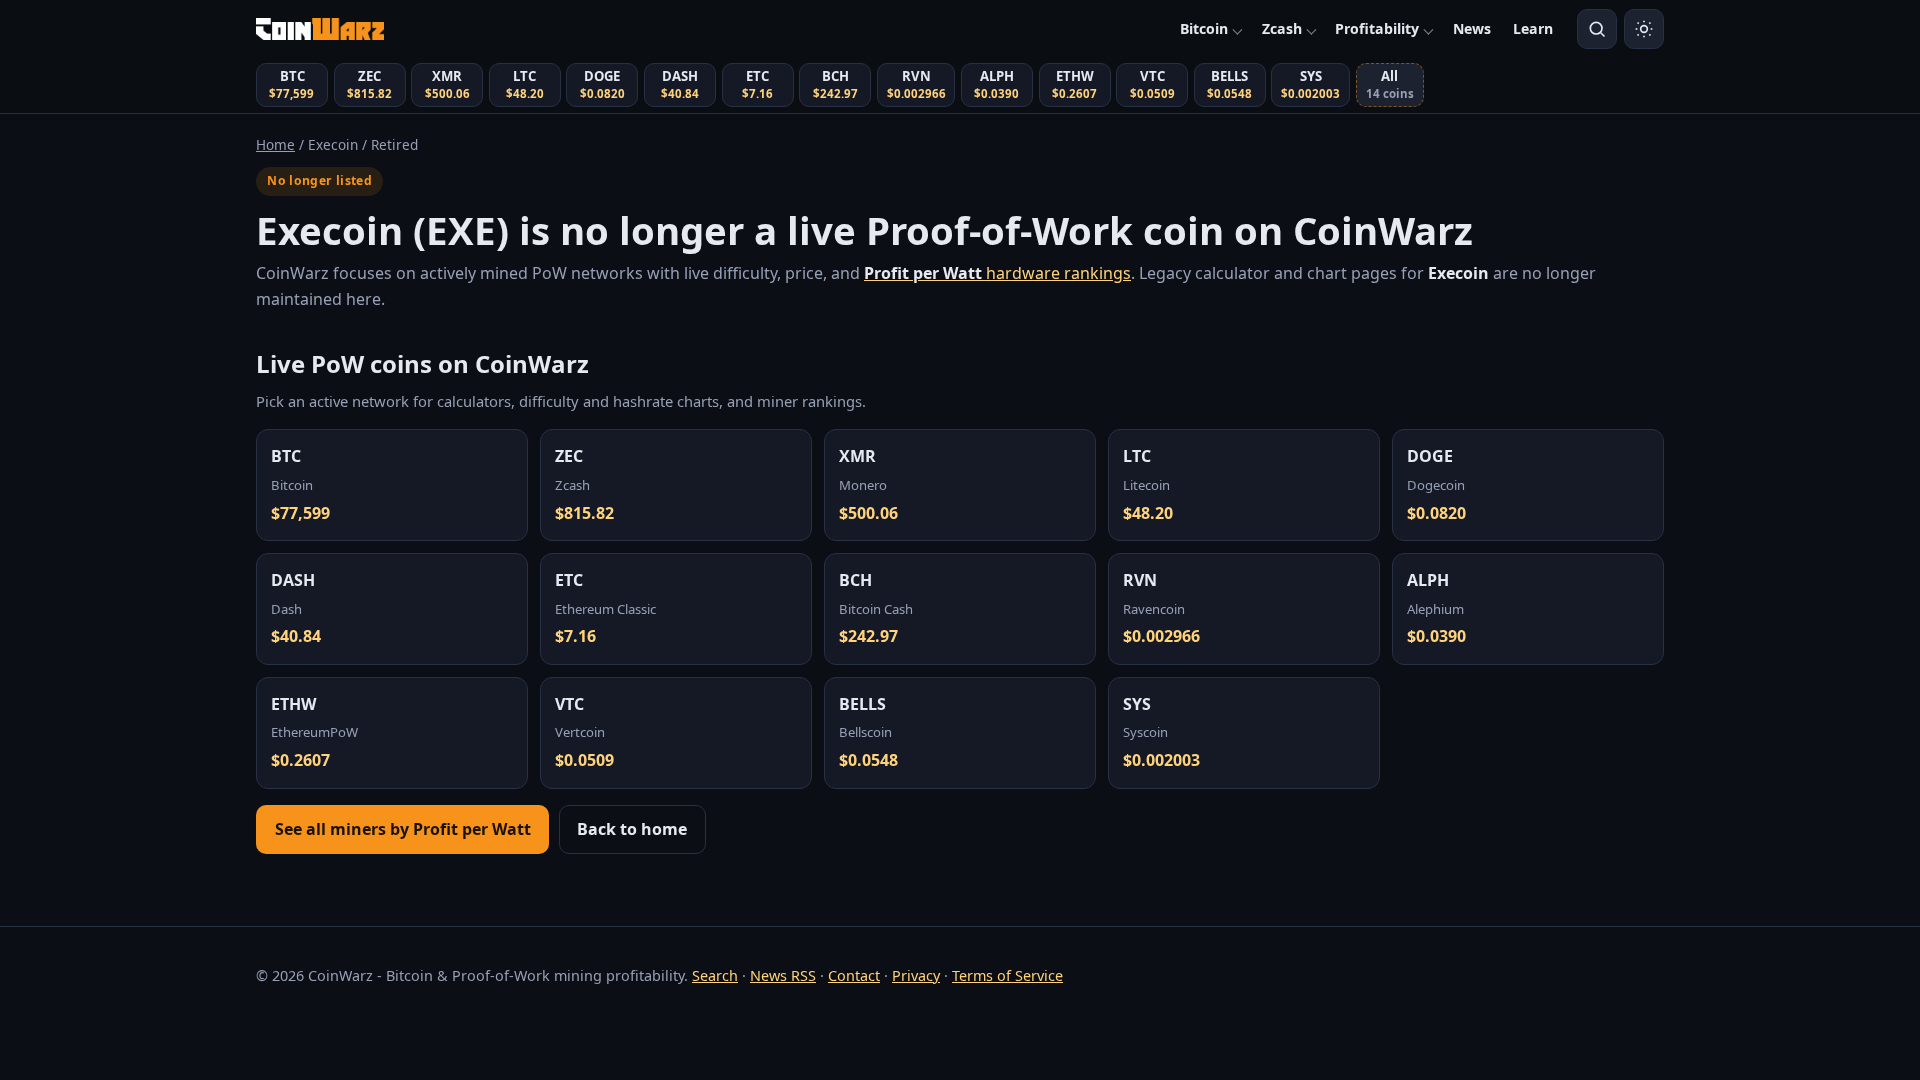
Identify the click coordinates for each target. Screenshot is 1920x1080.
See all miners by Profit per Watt (403, 829)
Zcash (1282, 28)
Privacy (916, 975)
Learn (1533, 28)
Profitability (1377, 28)
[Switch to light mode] (1644, 29)
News (1472, 28)
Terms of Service (1007, 975)
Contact (854, 975)
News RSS (783, 975)
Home (275, 144)
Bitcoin (1204, 28)
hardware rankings (997, 273)
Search (715, 975)
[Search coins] (1597, 29)
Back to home (632, 829)
